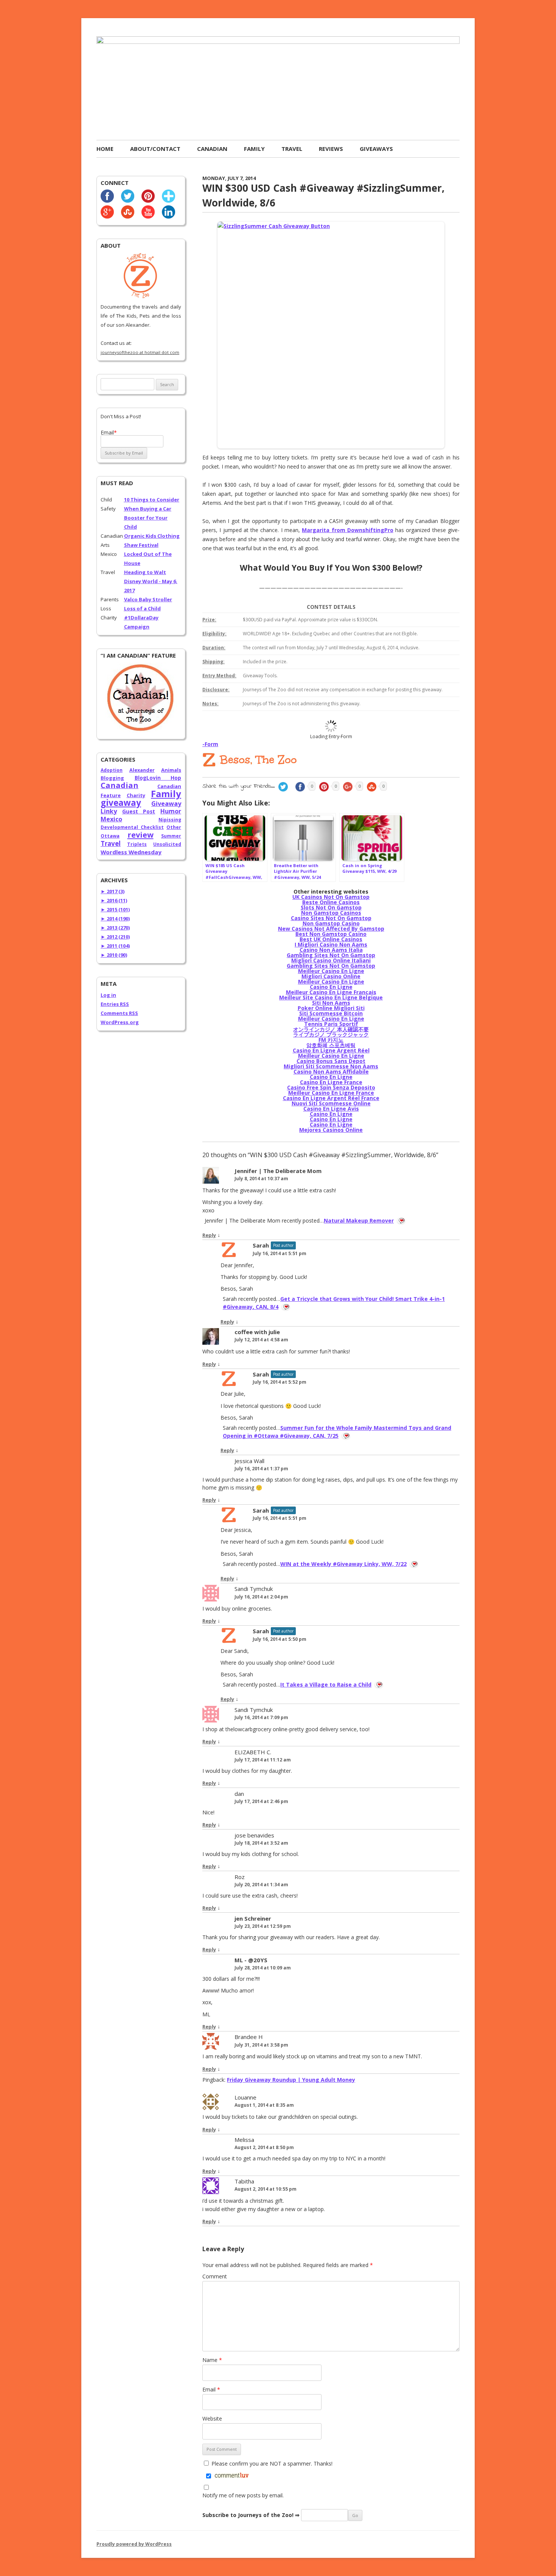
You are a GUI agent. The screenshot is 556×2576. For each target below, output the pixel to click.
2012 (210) (115, 937)
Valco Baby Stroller (148, 599)
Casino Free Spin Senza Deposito (331, 1087)
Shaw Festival (141, 545)
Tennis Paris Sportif (331, 1024)
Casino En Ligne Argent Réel (331, 1050)
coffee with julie (257, 1332)
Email (211, 2389)
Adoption (112, 770)
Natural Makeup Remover (359, 1220)
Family (254, 149)
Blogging (112, 778)
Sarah (261, 1245)
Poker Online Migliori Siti (331, 1008)
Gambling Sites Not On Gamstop (331, 955)
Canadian (212, 149)
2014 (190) (115, 919)
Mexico (111, 819)
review (141, 835)
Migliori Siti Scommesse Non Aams (331, 1066)
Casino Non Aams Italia (331, 950)
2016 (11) (114, 900)
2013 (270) (115, 928)
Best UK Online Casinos (331, 939)
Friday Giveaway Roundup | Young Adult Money (291, 2080)
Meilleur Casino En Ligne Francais (331, 992)
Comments (119, 1013)
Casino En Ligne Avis (331, 1109)
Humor (171, 811)
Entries (115, 1004)
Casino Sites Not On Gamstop (331, 918)
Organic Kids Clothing (152, 536)
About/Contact (155, 149)
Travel (292, 149)
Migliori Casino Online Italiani (331, 960)
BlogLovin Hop (158, 778)
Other (174, 827)
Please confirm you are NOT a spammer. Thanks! (271, 2463)
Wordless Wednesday (131, 852)
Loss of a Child (142, 608)
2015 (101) (115, 909)
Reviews (331, 149)
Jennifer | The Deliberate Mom (278, 1171)
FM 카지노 (331, 1040)
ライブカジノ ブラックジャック (331, 1034)
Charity (136, 795)
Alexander (142, 770)
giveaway (121, 803)
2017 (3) (113, 891)
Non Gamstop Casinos (331, 913)
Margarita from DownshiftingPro (348, 530)
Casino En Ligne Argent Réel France (331, 1098)
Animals (171, 770)
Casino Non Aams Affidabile (331, 1072)
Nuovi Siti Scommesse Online (331, 1103)
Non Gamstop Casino (331, 923)
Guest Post (139, 811)
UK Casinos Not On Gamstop (331, 897)
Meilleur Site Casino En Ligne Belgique (331, 997)
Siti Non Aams (331, 1003)
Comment (215, 2276)
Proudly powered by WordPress (134, 2544)
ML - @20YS (251, 1960)
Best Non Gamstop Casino (331, 934)
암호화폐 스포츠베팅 (331, 1045)
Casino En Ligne (331, 987)
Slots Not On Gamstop (331, 907)
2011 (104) (115, 946)
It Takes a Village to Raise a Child (326, 1684)
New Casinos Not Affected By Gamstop (331, 929)
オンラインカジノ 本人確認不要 (331, 1029)
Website (212, 2418)
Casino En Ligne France (331, 1082)
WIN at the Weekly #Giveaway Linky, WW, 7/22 (343, 1564)
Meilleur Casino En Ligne (331, 971)
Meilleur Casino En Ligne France (331, 1093)
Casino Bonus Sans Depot (331, 1061)
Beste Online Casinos (331, 902)
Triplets (137, 844)
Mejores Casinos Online (331, 1130)
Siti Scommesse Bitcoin (331, 1013)
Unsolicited (167, 844)
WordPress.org (120, 1022)
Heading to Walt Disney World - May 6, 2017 (151, 581)
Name (212, 2360)
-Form (210, 744)
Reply (209, 1235)
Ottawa (110, 836)
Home (105, 149)
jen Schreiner (253, 1918)
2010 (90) (114, 955)
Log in (108, 995)
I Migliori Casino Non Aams (331, 944)
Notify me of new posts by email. (243, 2495)
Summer (171, 836)
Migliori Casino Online (331, 976)
